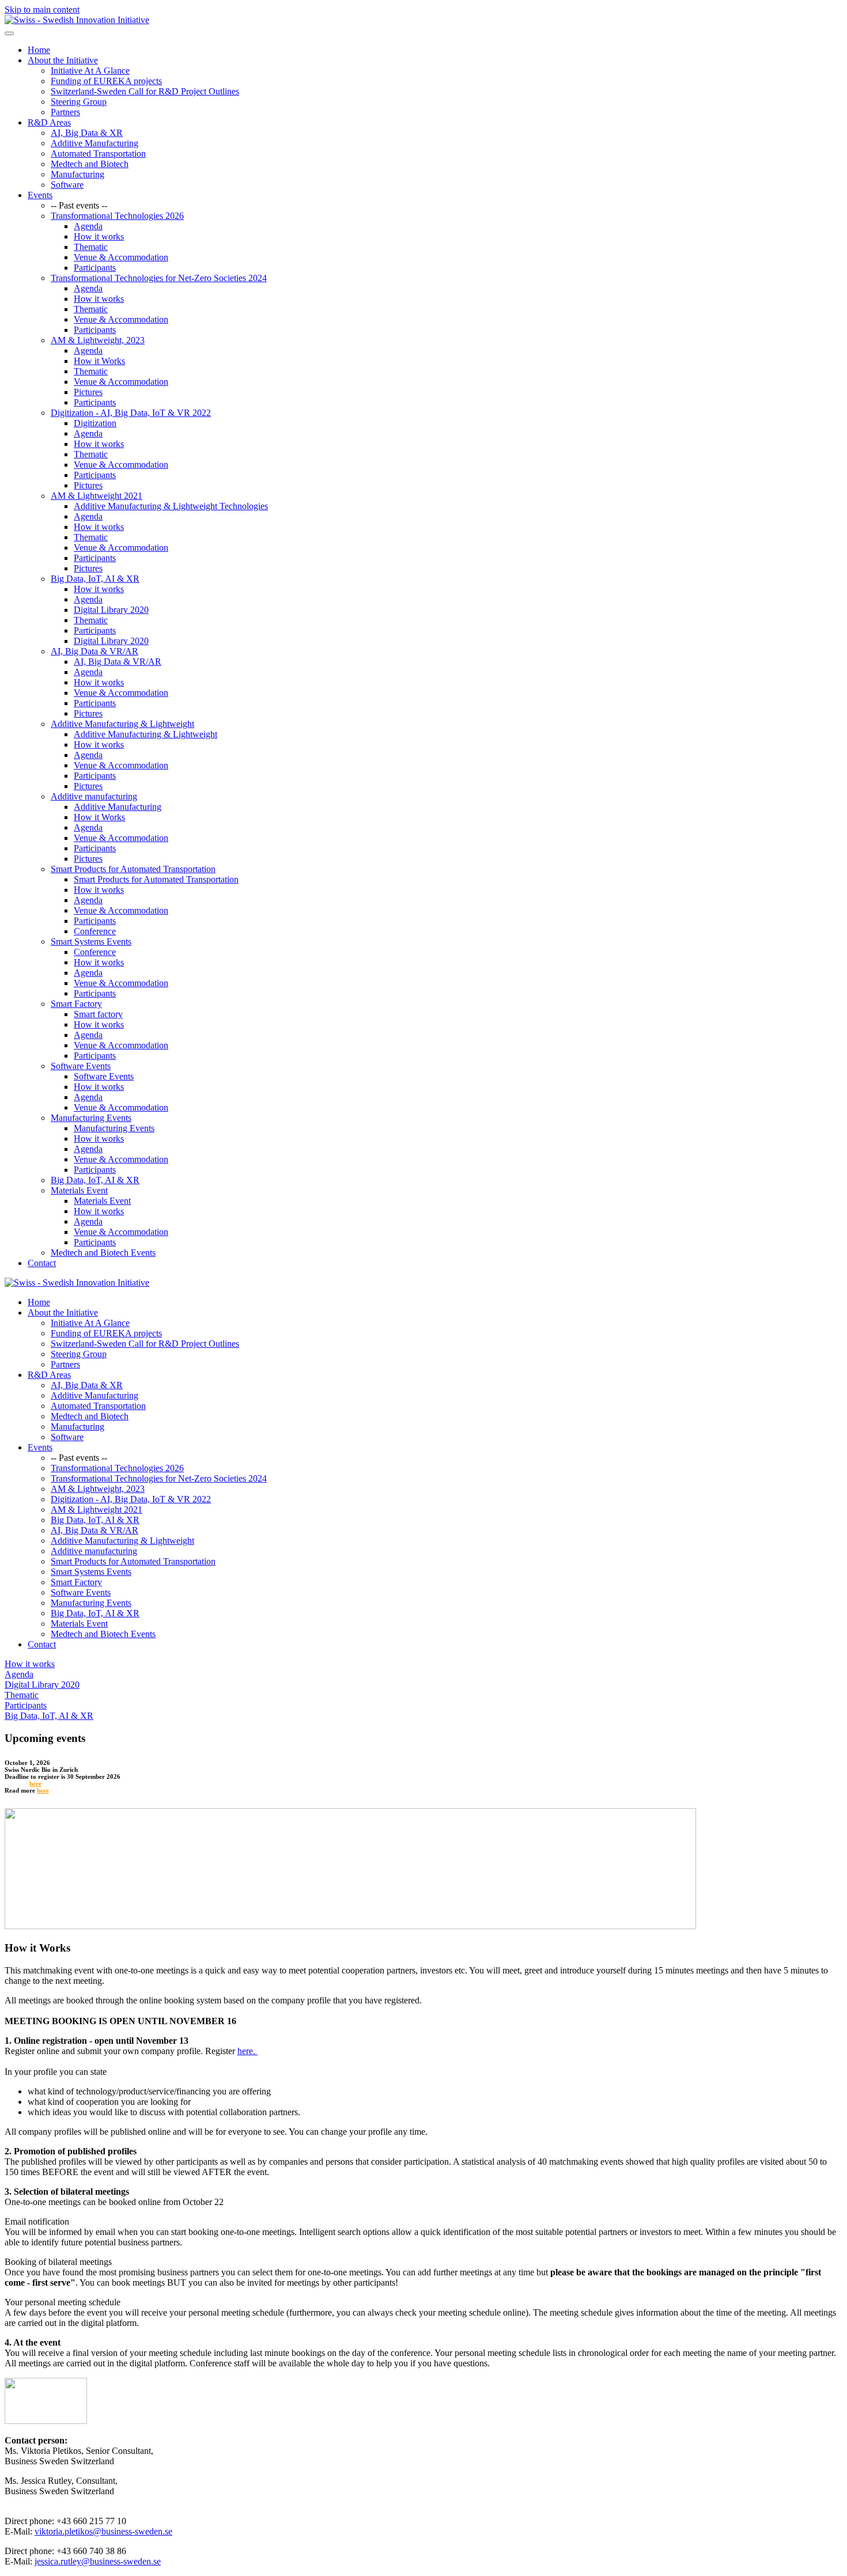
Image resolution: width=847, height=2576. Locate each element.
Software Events (81, 1066)
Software (67, 185)
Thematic (91, 247)
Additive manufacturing (94, 796)
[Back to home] (77, 20)
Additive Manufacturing (94, 143)
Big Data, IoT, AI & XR (95, 579)
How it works (99, 236)
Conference (95, 931)
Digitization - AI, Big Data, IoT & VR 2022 (131, 413)
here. (247, 2051)
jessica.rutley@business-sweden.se (98, 2561)
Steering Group (79, 102)
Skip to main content (42, 10)
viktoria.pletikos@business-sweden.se (103, 2531)
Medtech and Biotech (90, 164)
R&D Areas (49, 122)
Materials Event (79, 1190)
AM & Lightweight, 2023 (98, 340)
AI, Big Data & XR (87, 133)
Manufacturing (77, 174)
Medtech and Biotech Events (103, 1253)
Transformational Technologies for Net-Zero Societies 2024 (159, 278)
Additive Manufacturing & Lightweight (122, 724)
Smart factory (98, 1014)
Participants (95, 268)
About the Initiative (63, 60)
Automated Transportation (98, 154)
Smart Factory (76, 1004)
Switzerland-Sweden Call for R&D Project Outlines (145, 91)
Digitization (95, 423)
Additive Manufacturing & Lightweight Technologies (171, 506)
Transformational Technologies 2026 (117, 216)
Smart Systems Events (91, 942)
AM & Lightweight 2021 (97, 496)
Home (39, 50)
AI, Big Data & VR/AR (94, 651)
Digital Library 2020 (111, 610)
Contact (42, 1263)
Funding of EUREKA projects (106, 81)
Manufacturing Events (91, 1118)
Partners (65, 112)
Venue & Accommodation (121, 257)
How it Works (99, 361)
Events (40, 195)
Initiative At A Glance (90, 71)
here (35, 1783)
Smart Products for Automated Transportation (133, 869)
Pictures (88, 392)
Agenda (88, 226)
